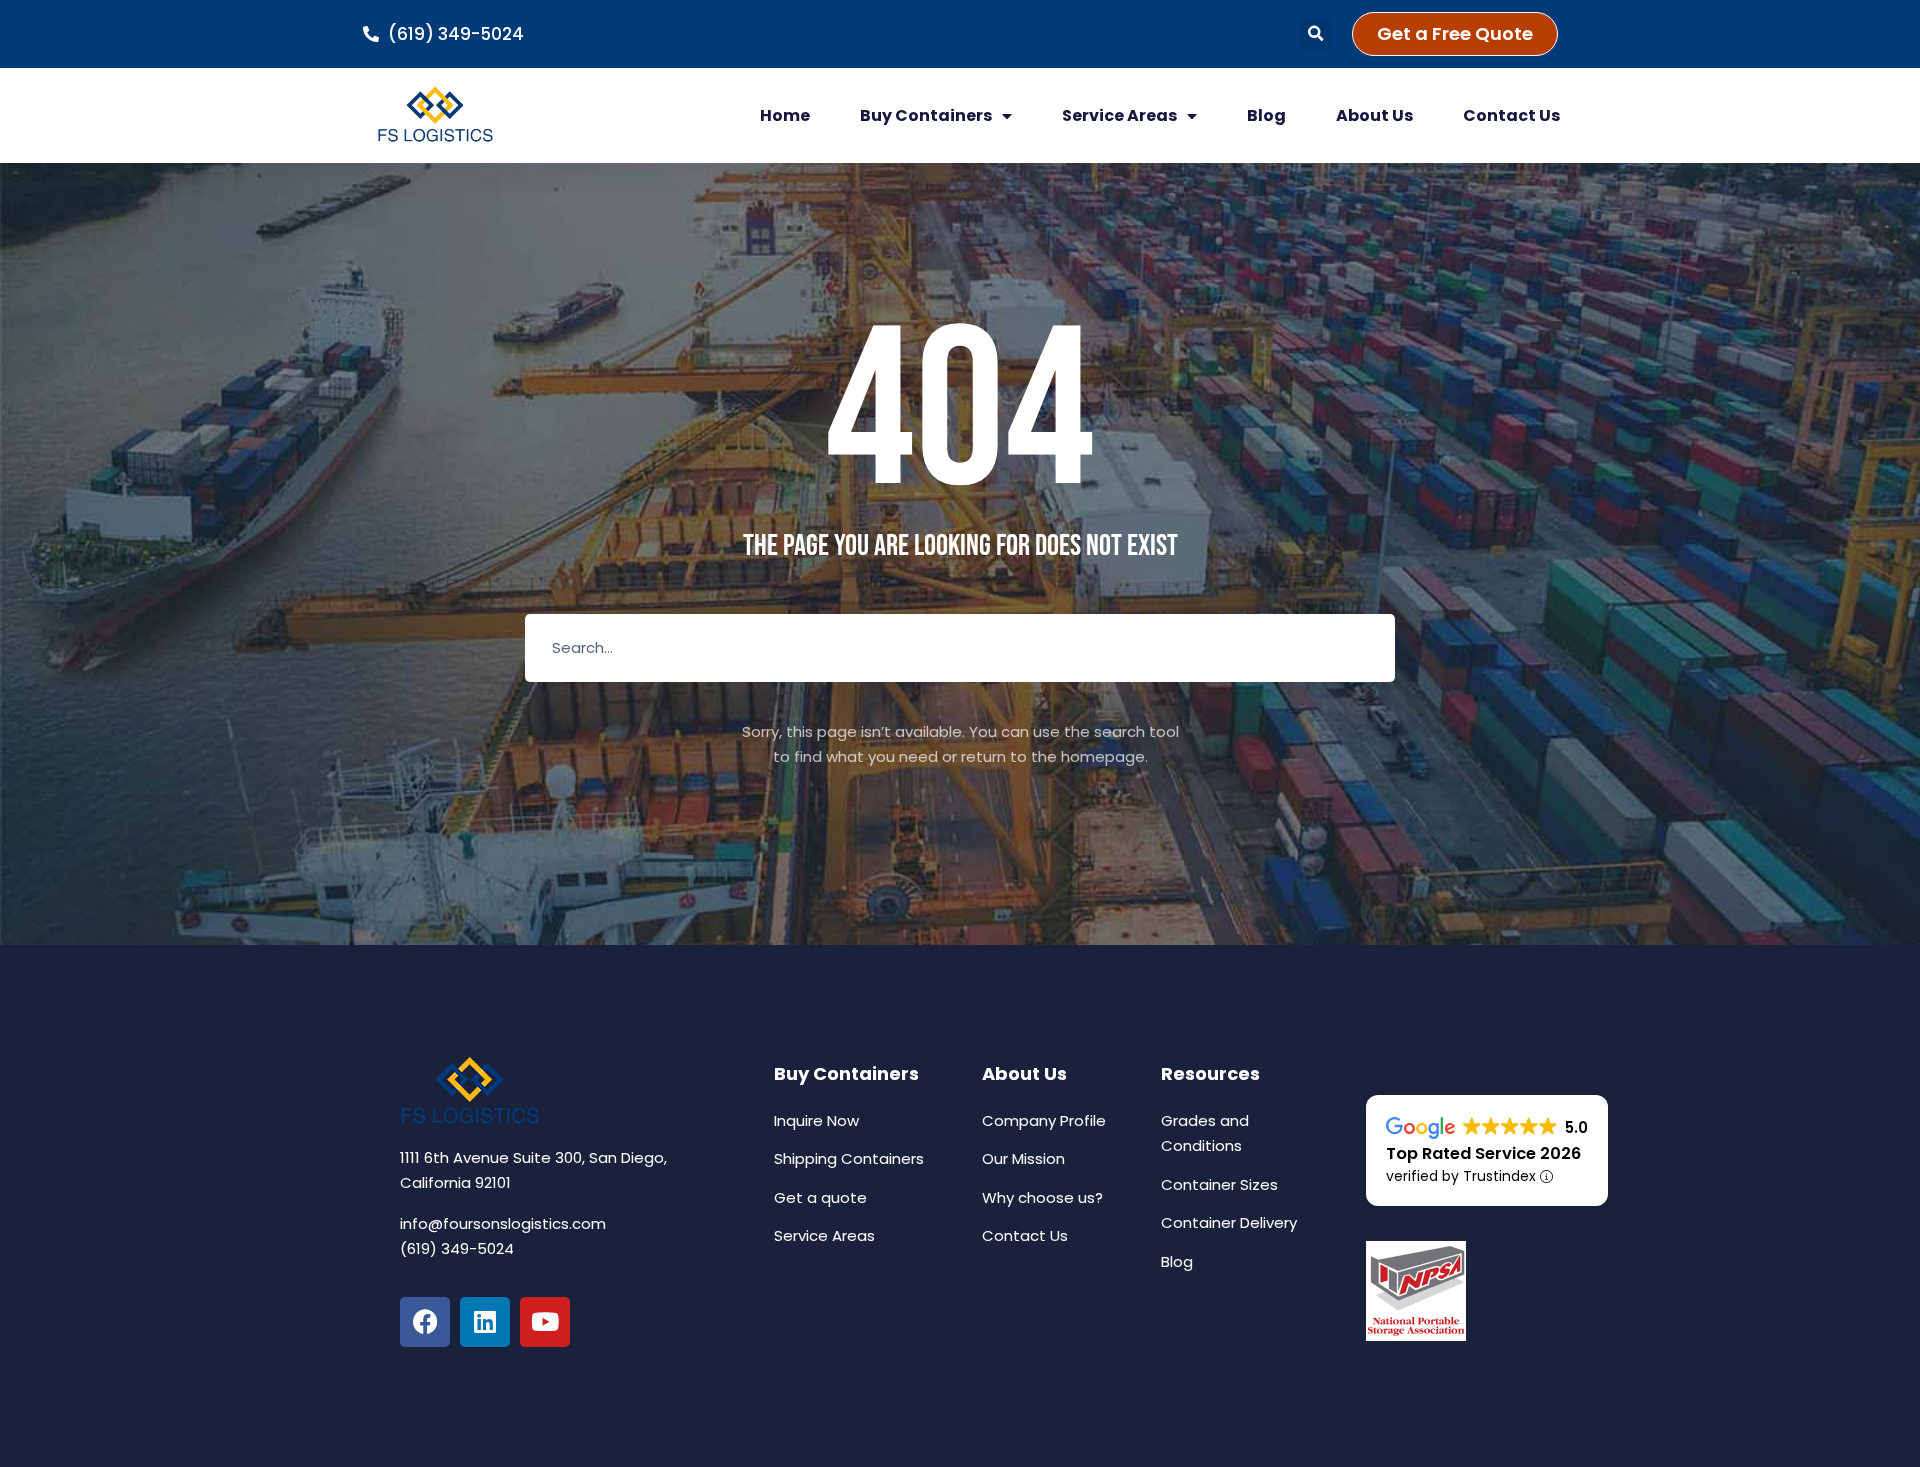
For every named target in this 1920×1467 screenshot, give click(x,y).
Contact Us (1511, 115)
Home (785, 115)
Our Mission (1023, 1158)
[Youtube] (545, 1322)
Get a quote (820, 1197)
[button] (1316, 34)
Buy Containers (926, 115)
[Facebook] (425, 1322)
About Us (1374, 115)
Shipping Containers (849, 1158)
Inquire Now (816, 1120)
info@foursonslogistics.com (503, 1223)
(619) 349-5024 (457, 1248)
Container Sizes (1219, 1184)
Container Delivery (1229, 1222)
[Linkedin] (485, 1322)
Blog (1266, 115)
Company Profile (1044, 1120)
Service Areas (1119, 115)
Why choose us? (1042, 1197)
